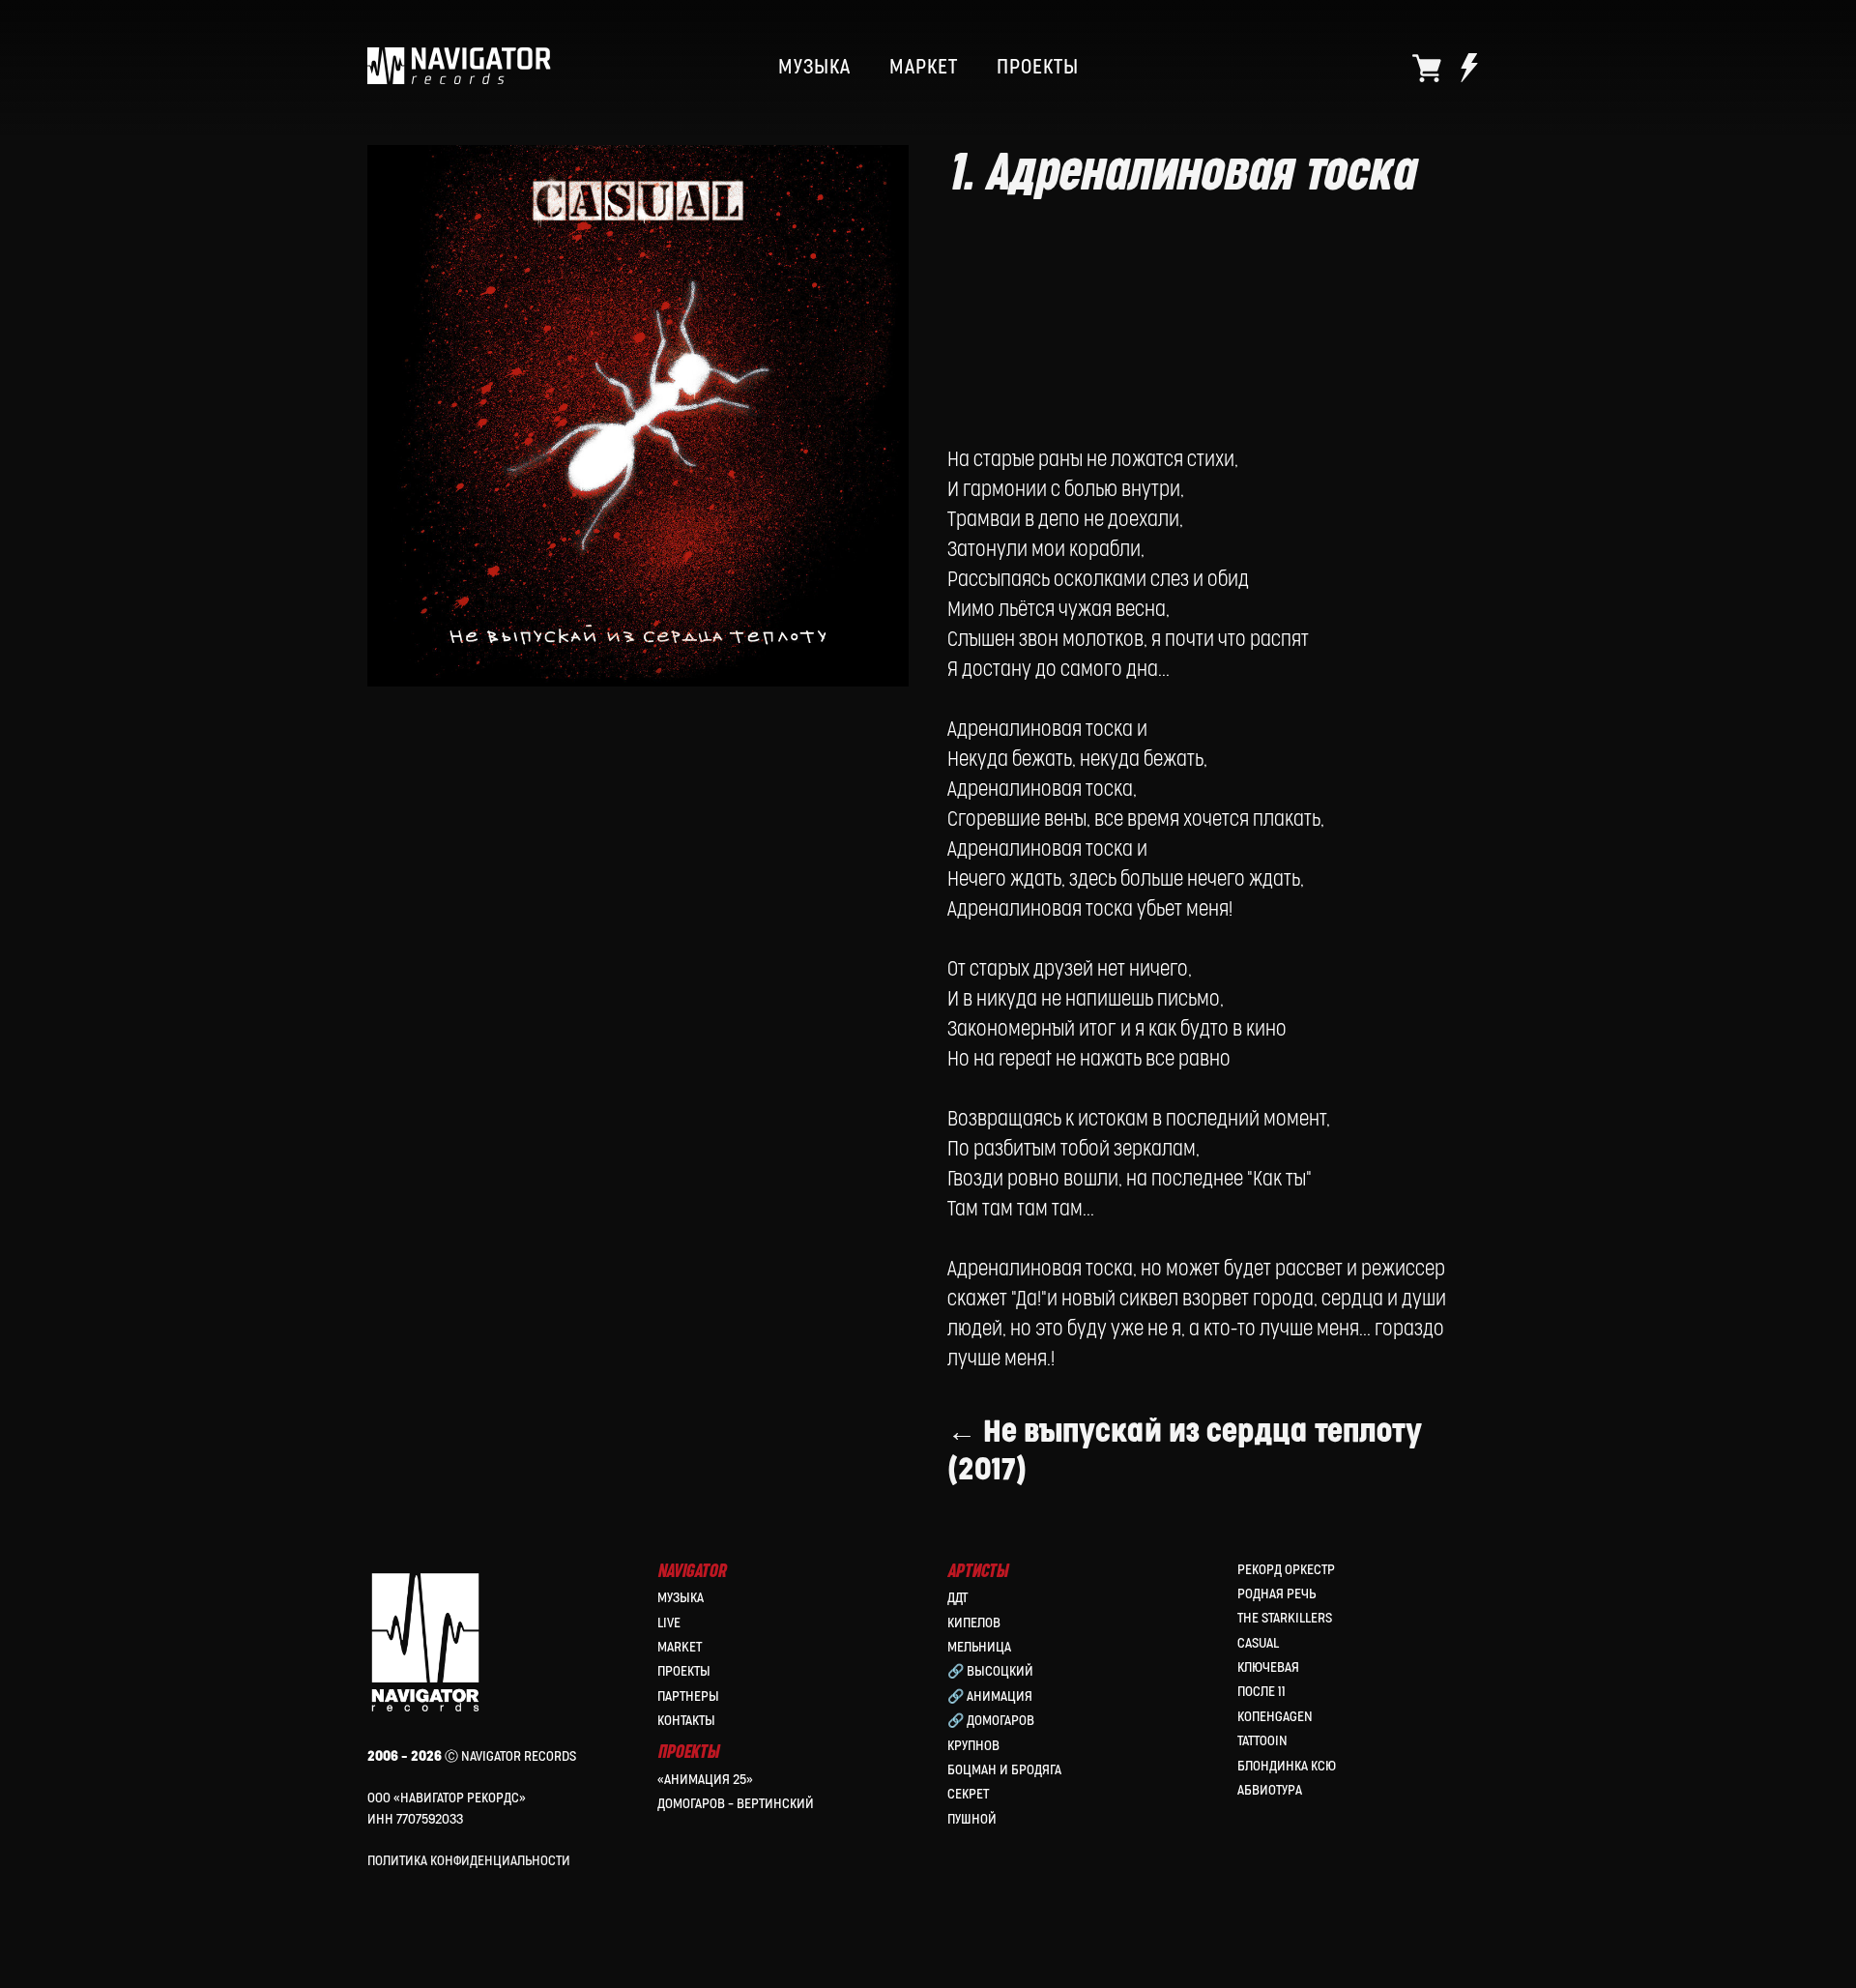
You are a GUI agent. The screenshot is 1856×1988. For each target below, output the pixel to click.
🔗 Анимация (990, 1696)
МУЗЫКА (814, 68)
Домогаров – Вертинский (736, 1804)
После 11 (1261, 1692)
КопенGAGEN (1275, 1717)
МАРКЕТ (924, 68)
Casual (1258, 1643)
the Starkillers (1285, 1618)
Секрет (968, 1794)
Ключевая (1268, 1667)
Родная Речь (1276, 1594)
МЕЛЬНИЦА (979, 1647)
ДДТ (957, 1598)
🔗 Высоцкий (990, 1671)
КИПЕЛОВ (974, 1623)
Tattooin (1262, 1741)
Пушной (972, 1819)
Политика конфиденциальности (469, 1861)
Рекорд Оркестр (1286, 1570)
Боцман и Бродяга (1004, 1770)
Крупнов (973, 1746)
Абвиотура (1270, 1790)
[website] (1427, 68)
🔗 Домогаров (991, 1721)
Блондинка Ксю (1287, 1766)
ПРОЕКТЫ (1038, 68)
